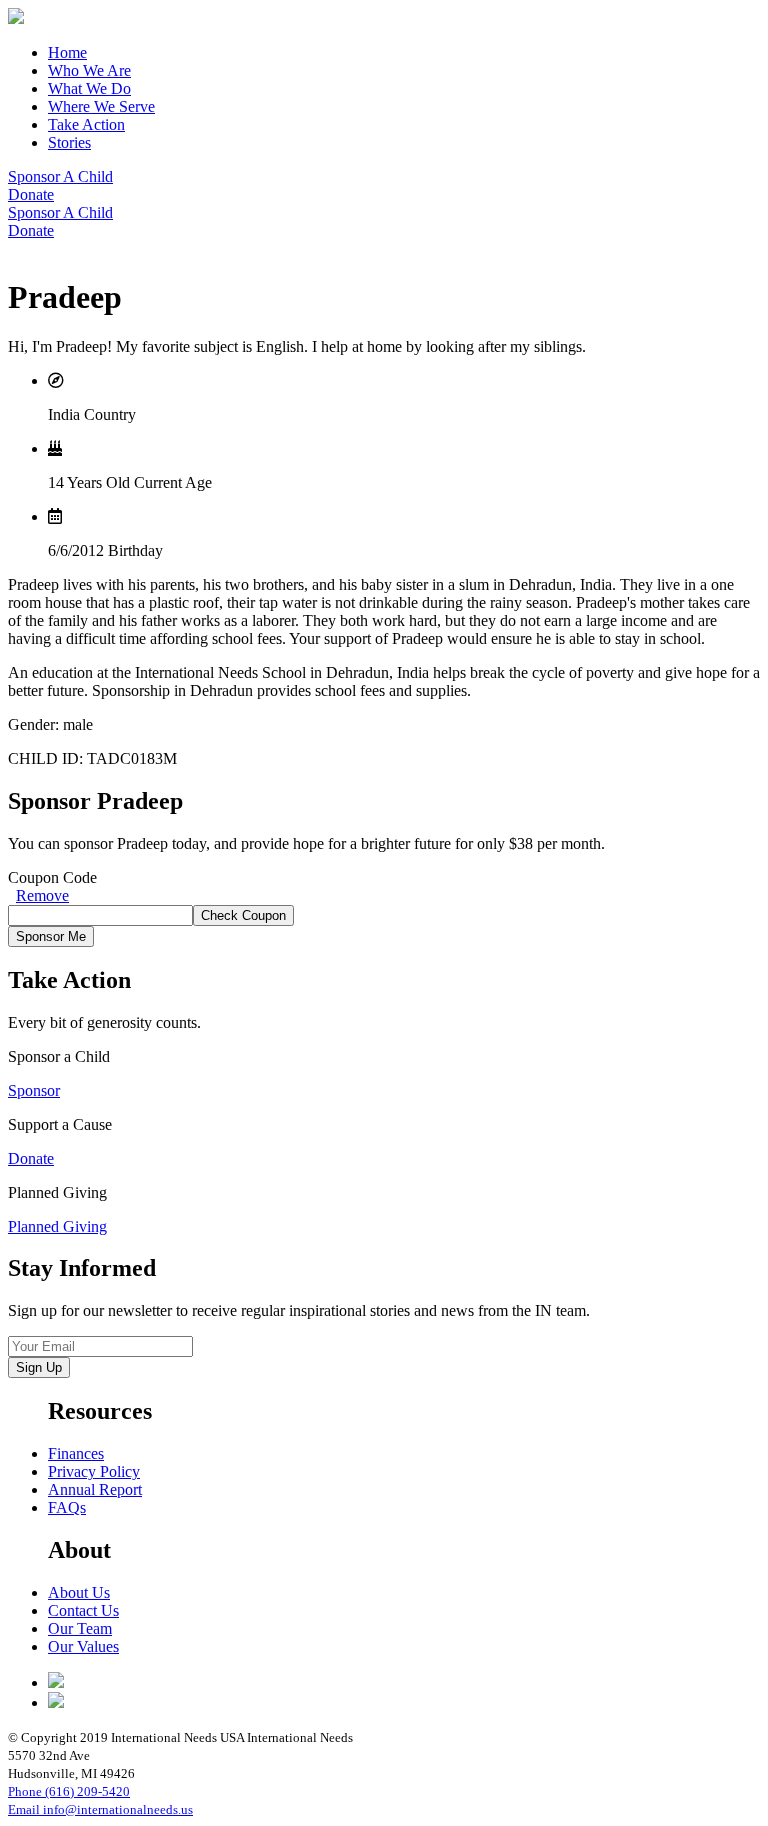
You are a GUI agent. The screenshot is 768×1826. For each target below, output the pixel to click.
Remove (42, 895)
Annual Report (95, 1489)
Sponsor (34, 1090)
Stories (69, 142)
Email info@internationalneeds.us (100, 1809)
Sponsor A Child (60, 176)
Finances (76, 1453)
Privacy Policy (94, 1471)
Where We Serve (101, 106)
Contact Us (83, 1610)
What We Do (89, 88)
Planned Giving (57, 1226)
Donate (31, 194)
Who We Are (89, 70)
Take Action (86, 124)
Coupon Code (52, 877)
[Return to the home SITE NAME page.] (16, 18)
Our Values (83, 1646)
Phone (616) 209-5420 (69, 1791)
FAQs (67, 1507)
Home (67, 52)
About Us (79, 1592)
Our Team (80, 1628)
